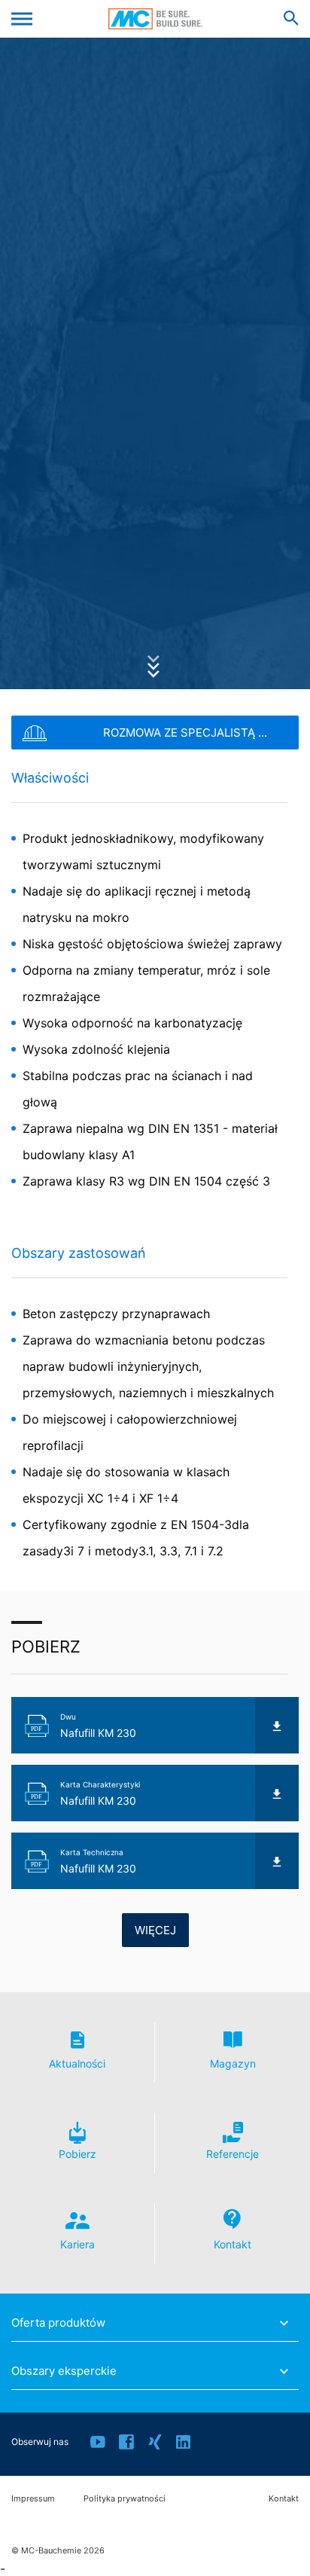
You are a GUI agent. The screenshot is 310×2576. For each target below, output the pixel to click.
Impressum (33, 2499)
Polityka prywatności (125, 2499)
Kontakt (284, 2499)
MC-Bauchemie (155, 19)
